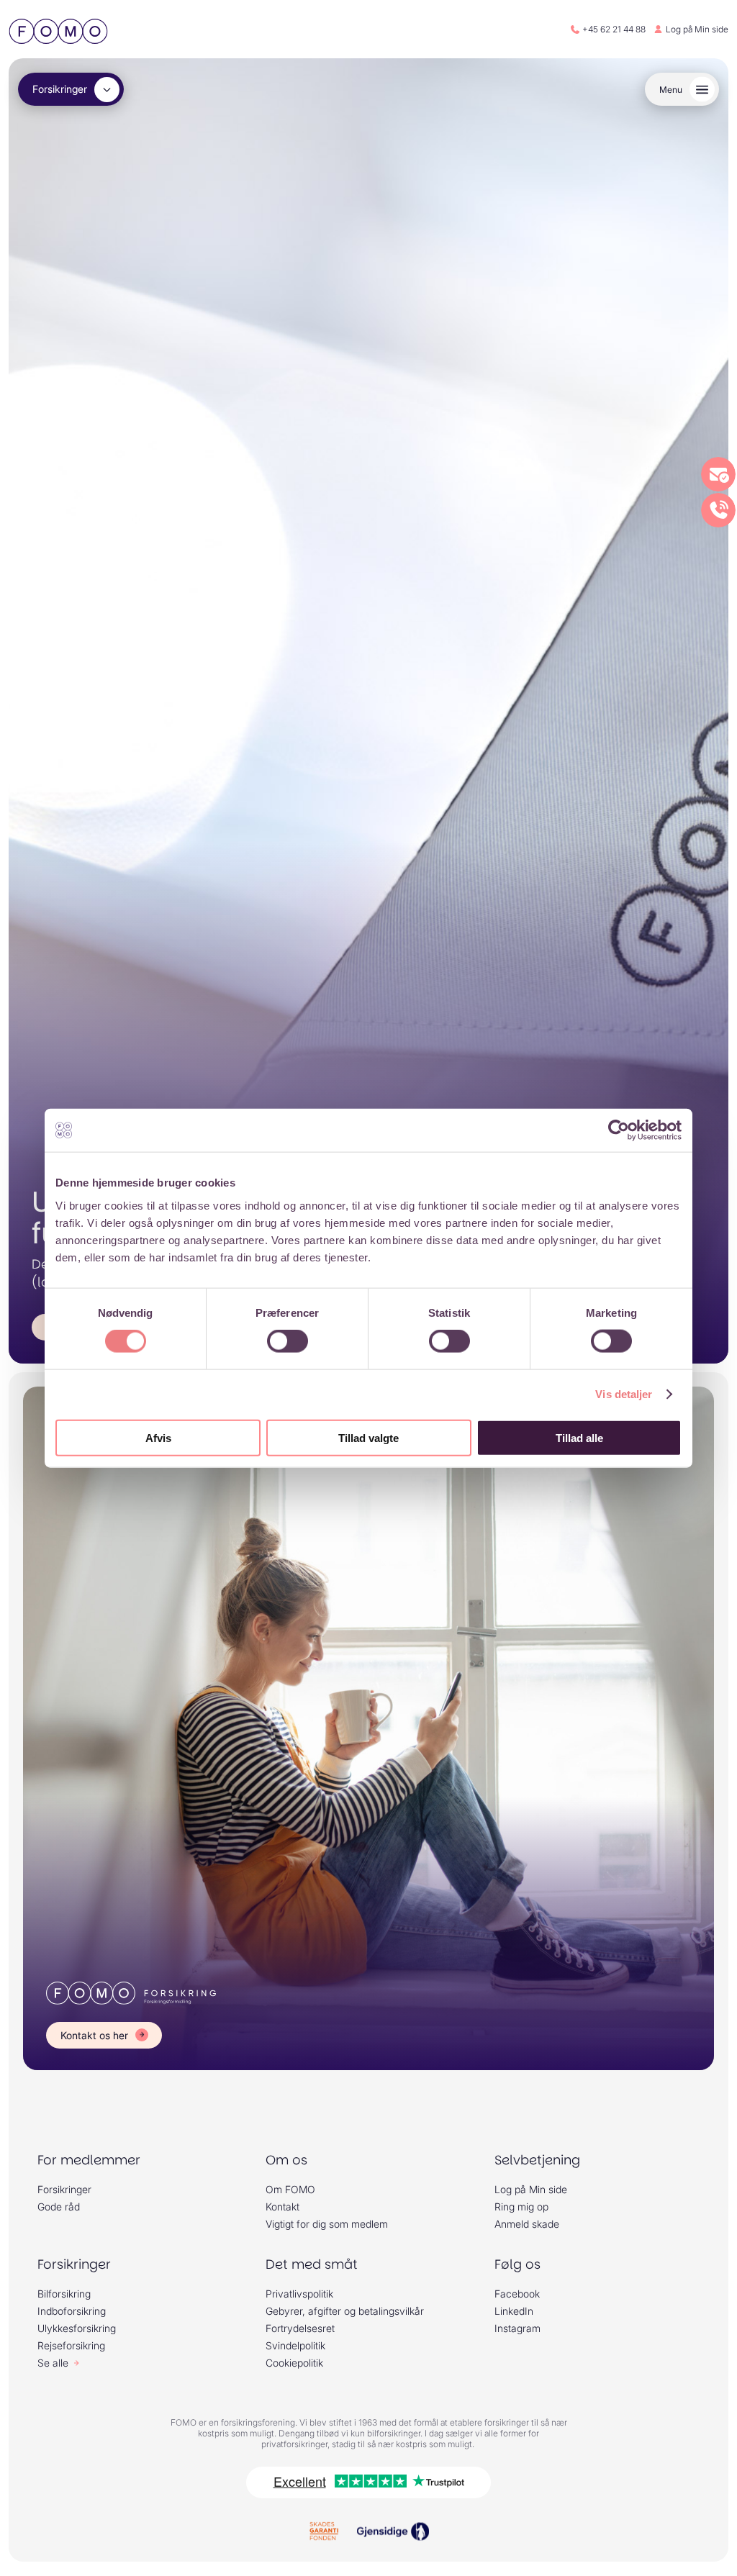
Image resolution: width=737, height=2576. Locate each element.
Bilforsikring (64, 2294)
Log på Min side (697, 29)
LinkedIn (514, 2311)
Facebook (517, 2294)
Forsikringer (60, 89)
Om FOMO (290, 2189)
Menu (671, 90)
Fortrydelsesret (300, 2328)
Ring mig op (521, 2207)
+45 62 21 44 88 (614, 29)
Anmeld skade (527, 2224)
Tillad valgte (368, 1437)
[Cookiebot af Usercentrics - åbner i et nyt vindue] (619, 1130)
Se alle (53, 2363)
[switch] (288, 1341)
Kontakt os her (94, 2035)
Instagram (517, 2328)
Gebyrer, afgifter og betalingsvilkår (345, 2311)
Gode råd (59, 2207)
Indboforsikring (72, 2311)
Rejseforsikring (71, 2345)
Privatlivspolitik (299, 2294)
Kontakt (282, 2207)
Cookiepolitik (294, 2363)
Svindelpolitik (295, 2345)
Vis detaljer (624, 1394)
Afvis (158, 1437)
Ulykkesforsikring (77, 2328)
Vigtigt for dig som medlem (327, 2224)
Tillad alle (579, 1437)
